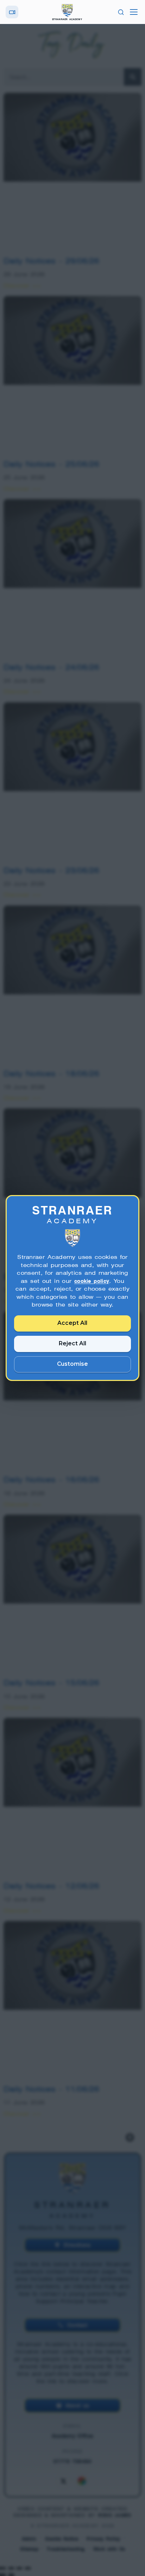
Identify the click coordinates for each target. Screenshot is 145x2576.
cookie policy (92, 1281)
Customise (72, 1364)
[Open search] (121, 12)
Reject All (72, 1343)
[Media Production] (12, 12)
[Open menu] (134, 12)
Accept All (73, 1323)
